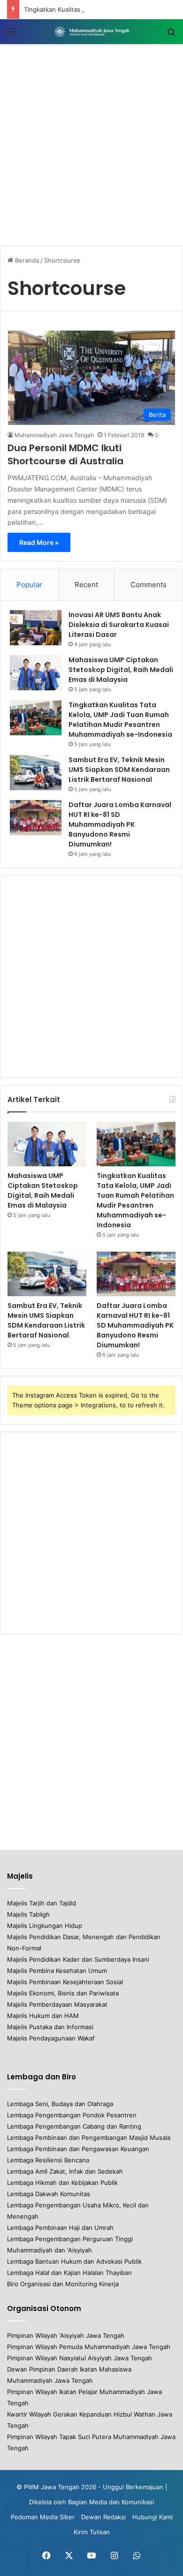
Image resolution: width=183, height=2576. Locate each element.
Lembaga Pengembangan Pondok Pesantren (72, 2115)
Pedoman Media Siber (43, 2517)
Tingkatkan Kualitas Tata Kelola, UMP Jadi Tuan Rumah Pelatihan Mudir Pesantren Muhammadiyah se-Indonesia (120, 720)
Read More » (39, 542)
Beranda (26, 260)
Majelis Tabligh (28, 1914)
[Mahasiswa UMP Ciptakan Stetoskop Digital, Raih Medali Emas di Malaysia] (36, 673)
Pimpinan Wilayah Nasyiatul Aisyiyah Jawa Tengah (80, 2358)
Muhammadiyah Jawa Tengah (54, 435)
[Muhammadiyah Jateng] (91, 32)
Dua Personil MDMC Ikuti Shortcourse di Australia (65, 454)
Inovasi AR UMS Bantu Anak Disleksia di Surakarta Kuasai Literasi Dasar (119, 625)
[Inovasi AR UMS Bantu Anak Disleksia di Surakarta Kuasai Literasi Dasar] (36, 628)
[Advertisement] (91, 145)
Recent (86, 585)
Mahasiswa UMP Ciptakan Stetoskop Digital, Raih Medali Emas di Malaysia (121, 670)
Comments (149, 585)
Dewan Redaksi (103, 2517)
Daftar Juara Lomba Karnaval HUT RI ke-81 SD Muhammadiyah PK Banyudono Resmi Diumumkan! (120, 824)
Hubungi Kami (152, 2517)
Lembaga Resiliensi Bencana (48, 2160)
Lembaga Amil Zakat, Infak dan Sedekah (65, 2171)
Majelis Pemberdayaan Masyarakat (57, 2004)
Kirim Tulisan (92, 2532)
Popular (29, 585)
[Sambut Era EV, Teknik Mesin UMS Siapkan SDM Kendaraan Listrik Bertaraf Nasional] (36, 773)
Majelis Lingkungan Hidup (45, 1926)
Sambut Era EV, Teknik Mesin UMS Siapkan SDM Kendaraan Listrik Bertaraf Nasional (119, 770)
